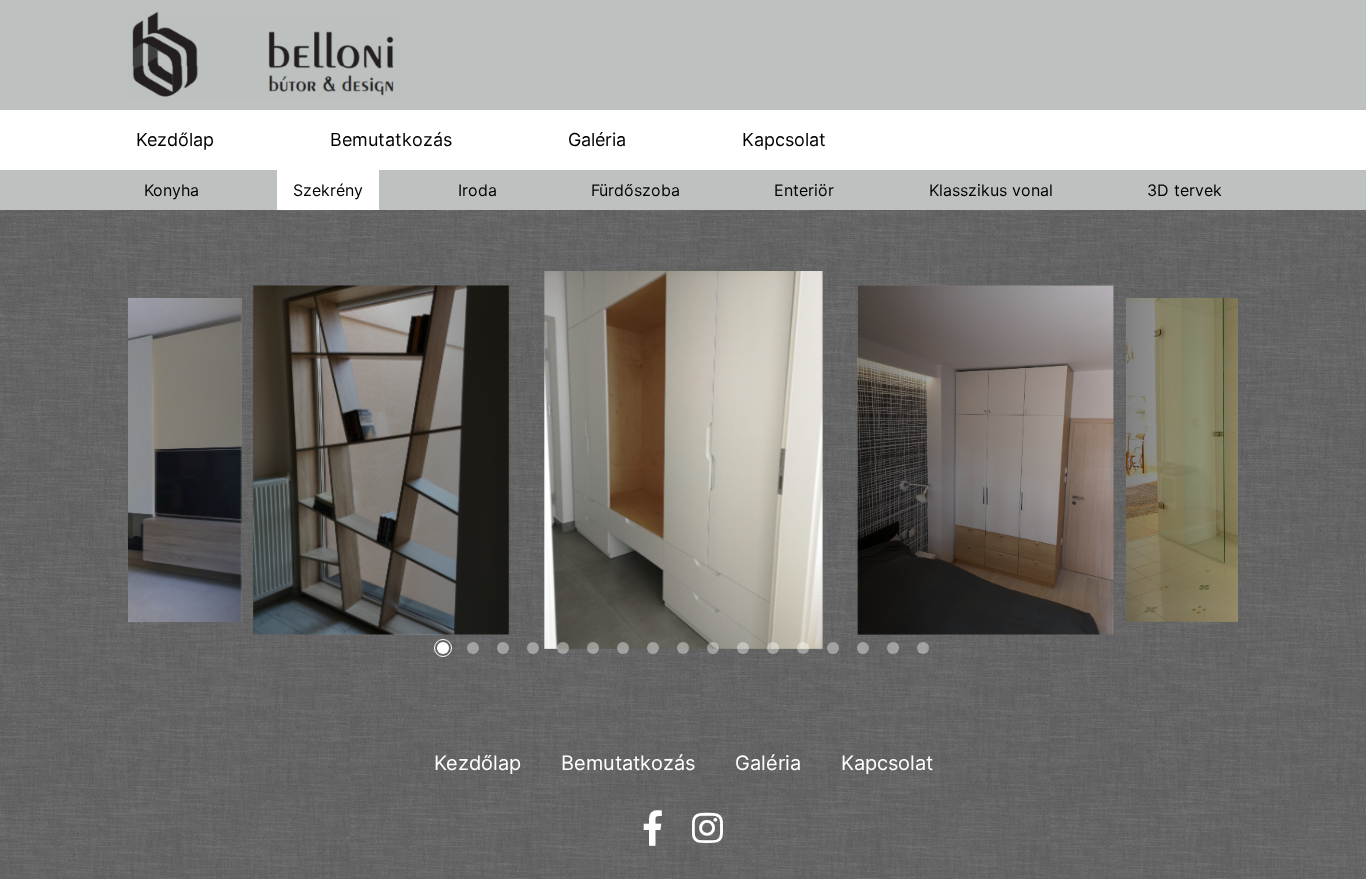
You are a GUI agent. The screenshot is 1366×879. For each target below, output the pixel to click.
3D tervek (1184, 190)
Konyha (171, 190)
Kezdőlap (175, 139)
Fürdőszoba (635, 190)
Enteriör (804, 190)
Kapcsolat (784, 139)
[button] (443, 648)
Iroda (477, 190)
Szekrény (328, 190)
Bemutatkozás (391, 139)
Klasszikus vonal (991, 190)
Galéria (597, 139)
